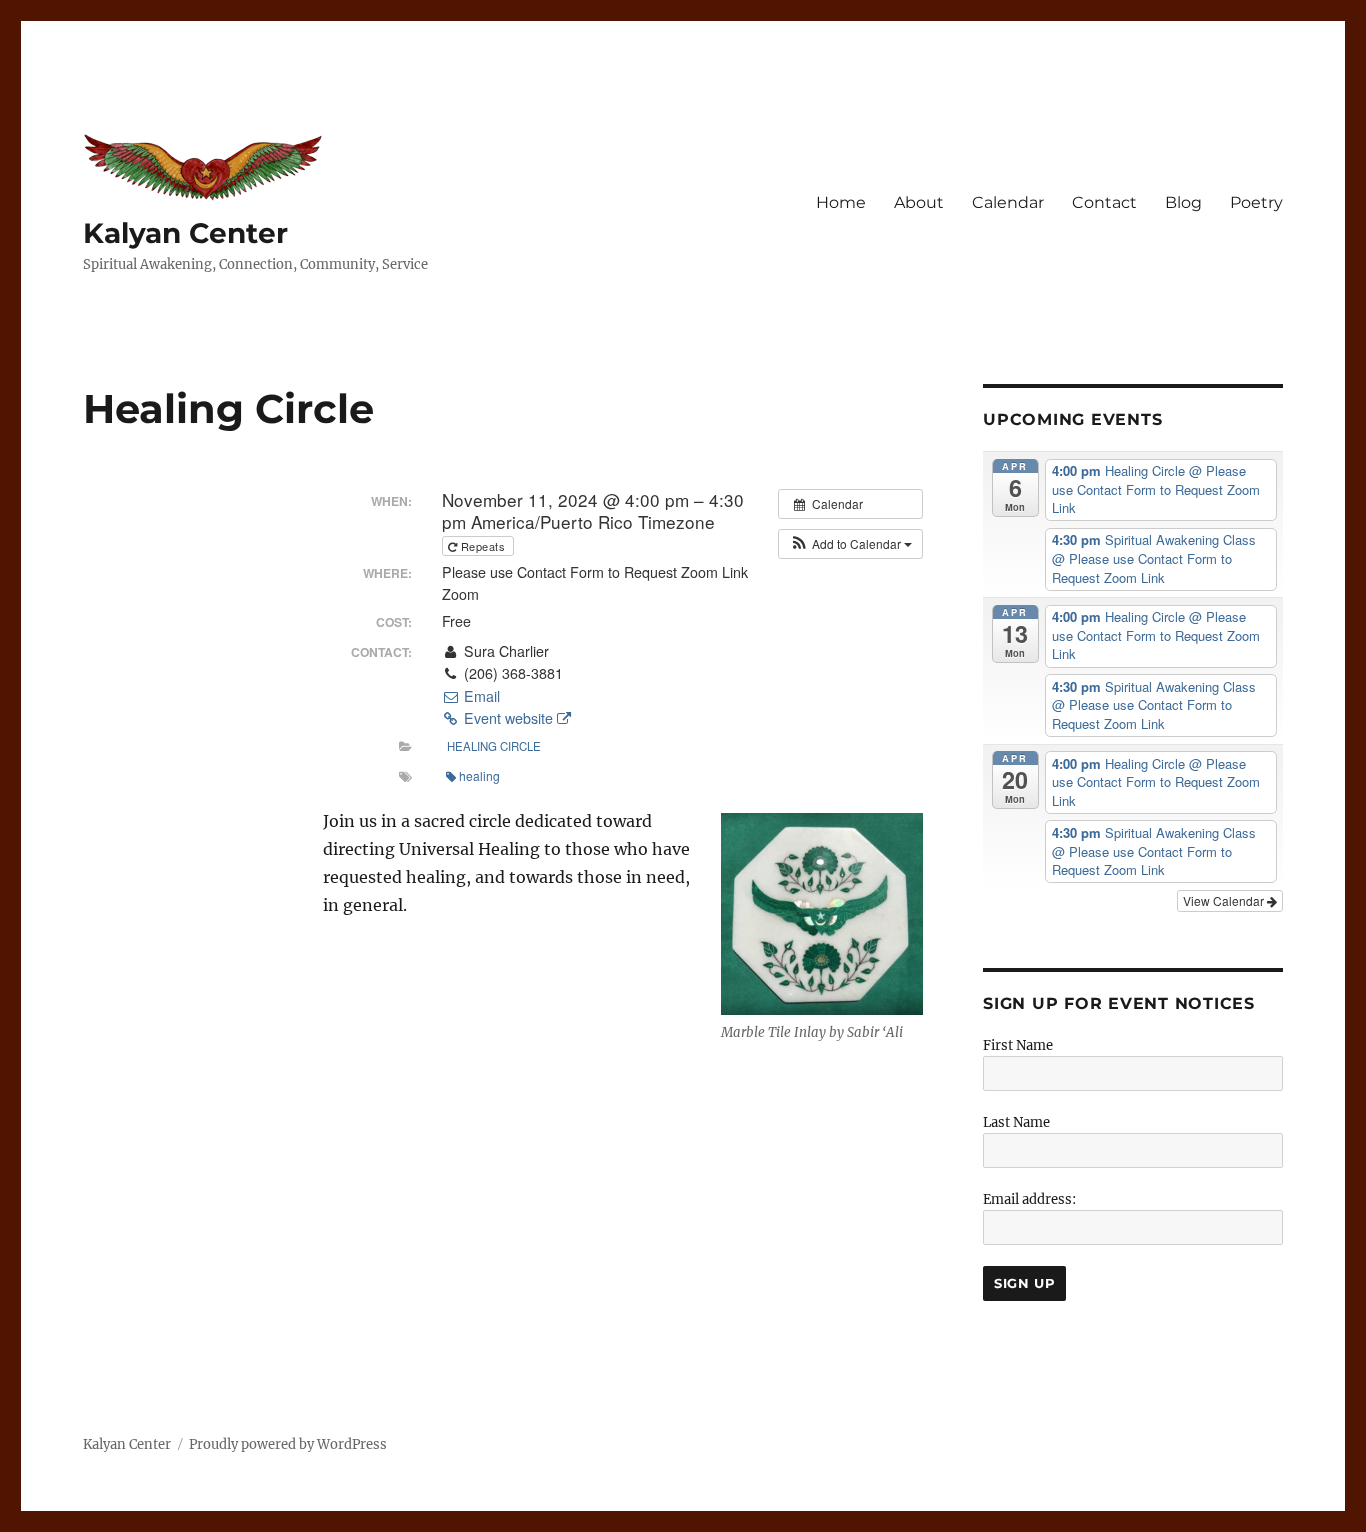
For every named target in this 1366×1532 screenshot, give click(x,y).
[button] (850, 544)
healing (479, 775)
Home (841, 202)
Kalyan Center (185, 233)
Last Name (1016, 1122)
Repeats (483, 546)
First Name (1018, 1045)
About (919, 202)
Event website (508, 718)
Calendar (1008, 202)
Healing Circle (494, 746)
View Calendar (1225, 900)
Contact (1104, 202)
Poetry (1256, 202)
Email (480, 696)
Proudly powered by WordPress (288, 1444)
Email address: (1029, 1199)
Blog (1183, 202)
